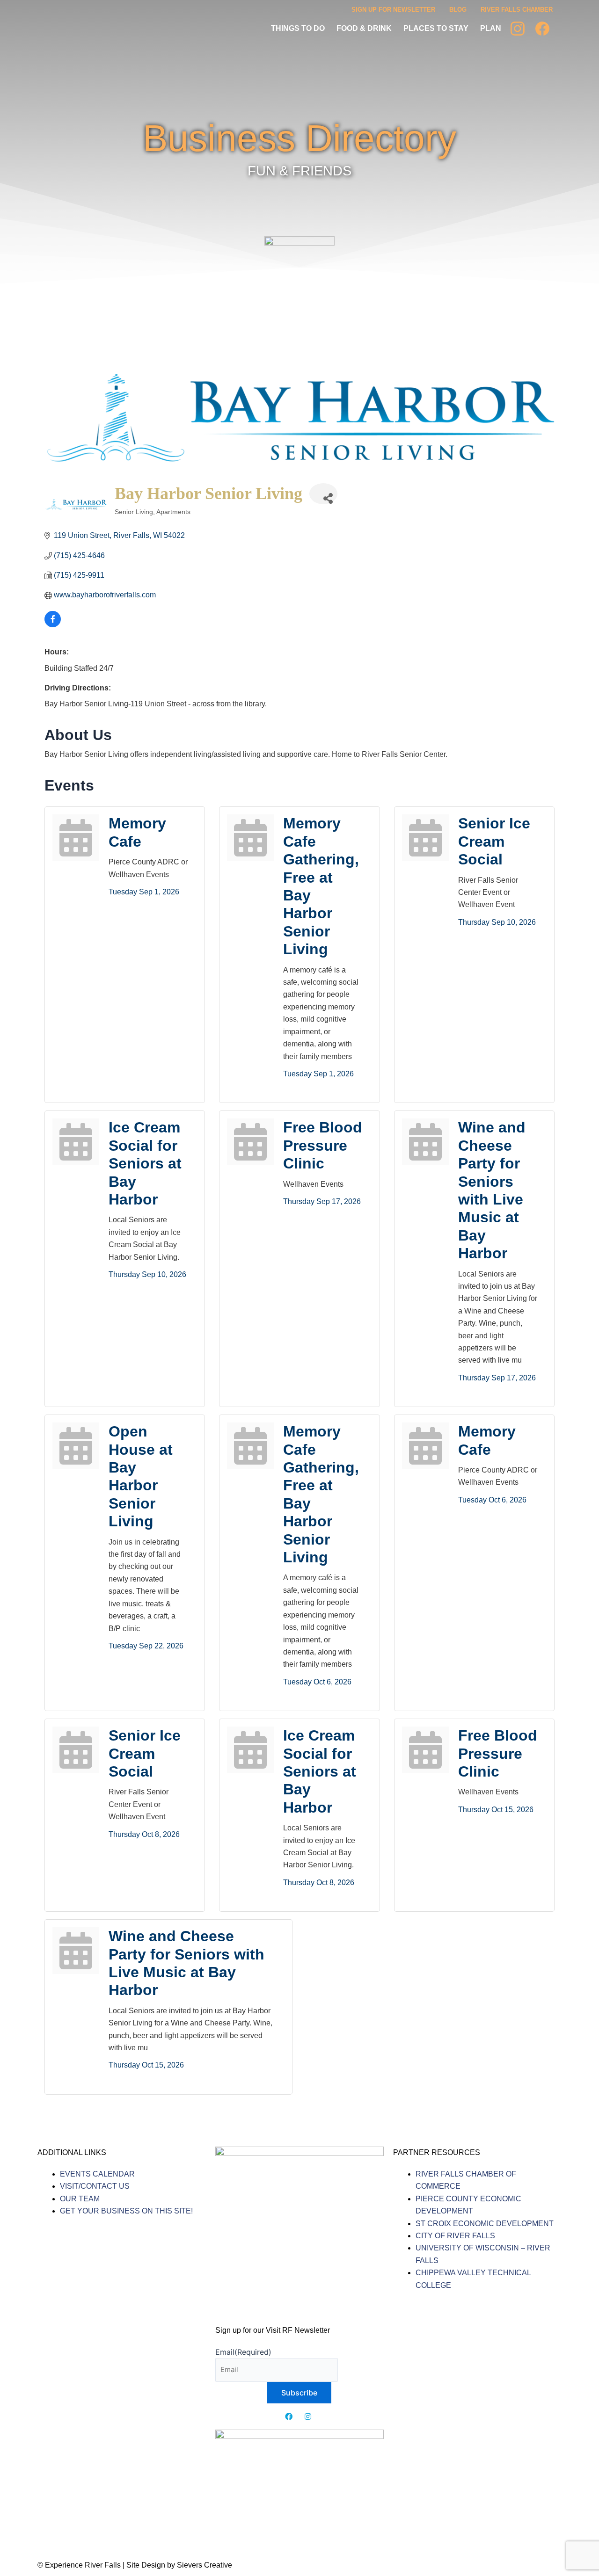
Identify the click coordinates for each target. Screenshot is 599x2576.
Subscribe (299, 2393)
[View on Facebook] (53, 625)
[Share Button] (323, 494)
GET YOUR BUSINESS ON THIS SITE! (126, 2211)
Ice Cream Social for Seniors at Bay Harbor (145, 1163)
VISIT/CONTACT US (95, 2186)
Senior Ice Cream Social (494, 841)
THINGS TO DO (298, 28)
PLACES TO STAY (436, 28)
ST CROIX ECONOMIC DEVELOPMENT (485, 2224)
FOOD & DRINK (364, 28)
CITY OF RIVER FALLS (455, 2236)
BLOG (458, 10)
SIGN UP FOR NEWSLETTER (393, 10)
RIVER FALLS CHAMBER (517, 10)
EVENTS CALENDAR (97, 2174)
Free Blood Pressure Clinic (323, 1145)
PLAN (491, 28)
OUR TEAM (80, 2199)
